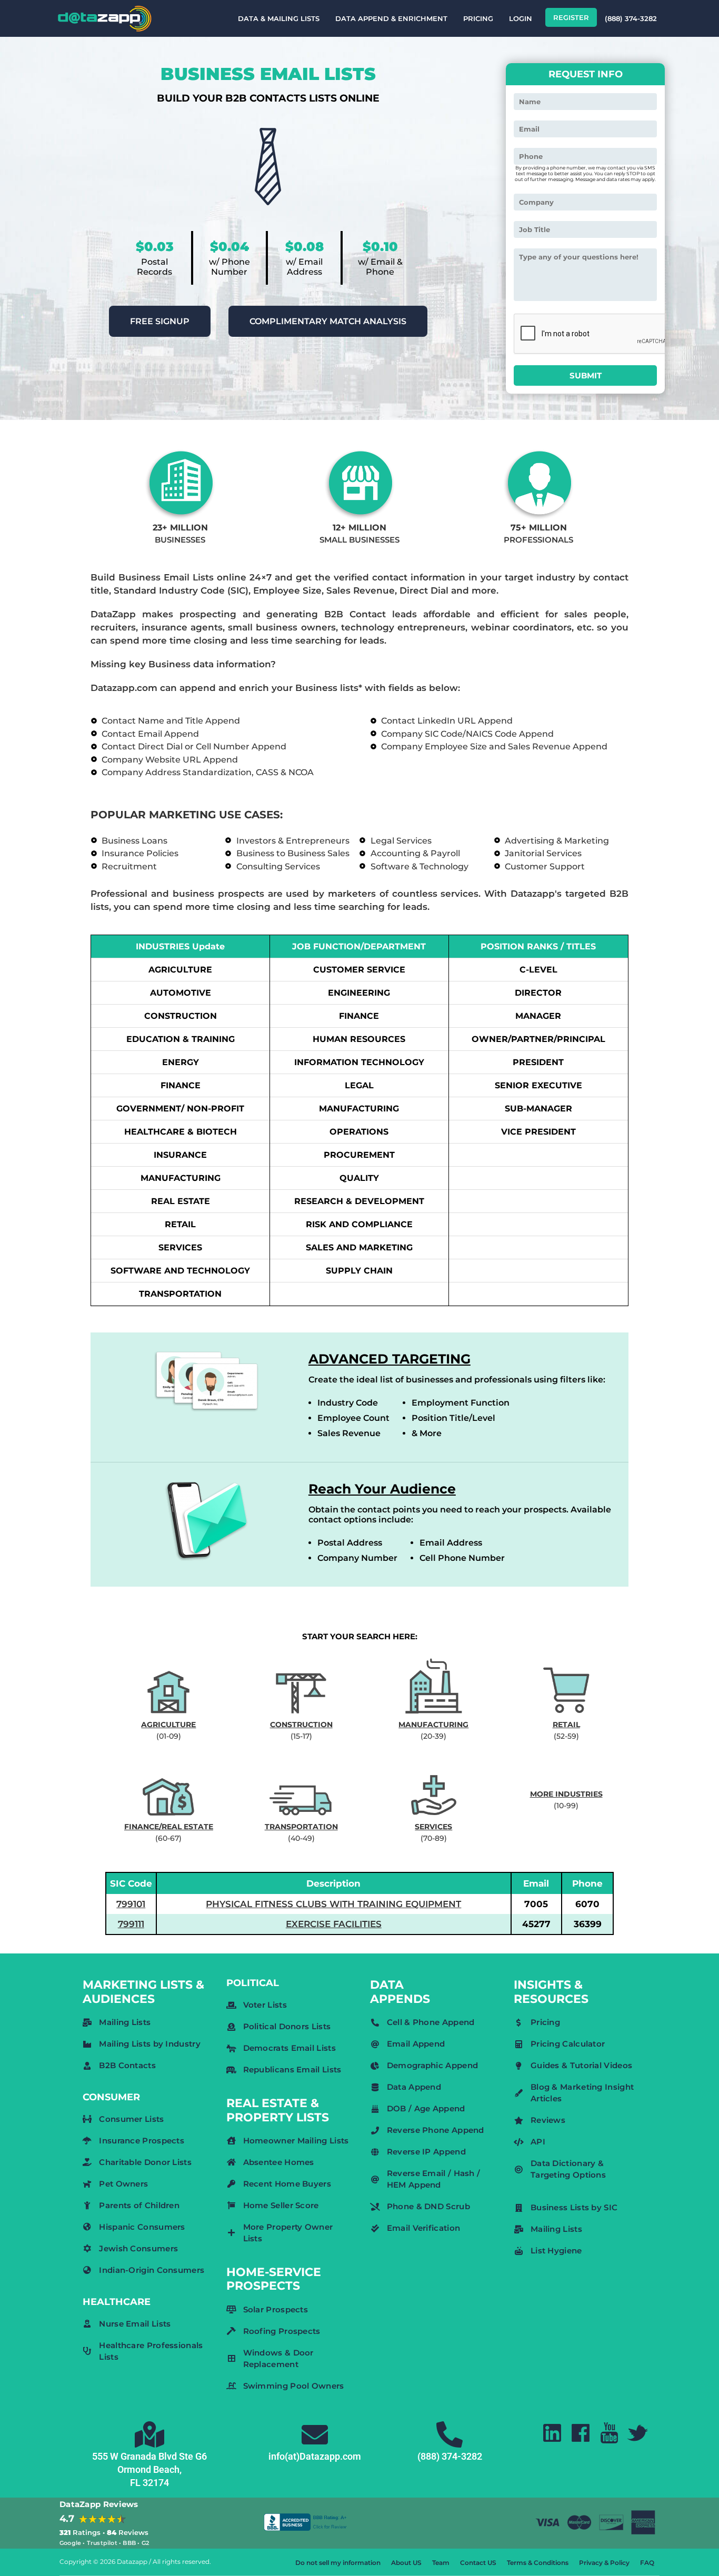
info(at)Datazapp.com (315, 2456)
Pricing (478, 18)
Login (521, 18)
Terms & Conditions (538, 2563)
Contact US (478, 2563)
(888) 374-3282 (631, 18)
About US (406, 2563)
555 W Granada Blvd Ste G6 (149, 2456)
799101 (131, 1904)
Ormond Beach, (149, 2469)
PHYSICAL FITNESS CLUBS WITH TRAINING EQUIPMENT (333, 1904)
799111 (131, 1924)
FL (135, 2483)
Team (441, 2563)
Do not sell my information (338, 2563)
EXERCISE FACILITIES (334, 1924)
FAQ (647, 2563)
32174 (156, 2483)
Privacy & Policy (604, 2563)
